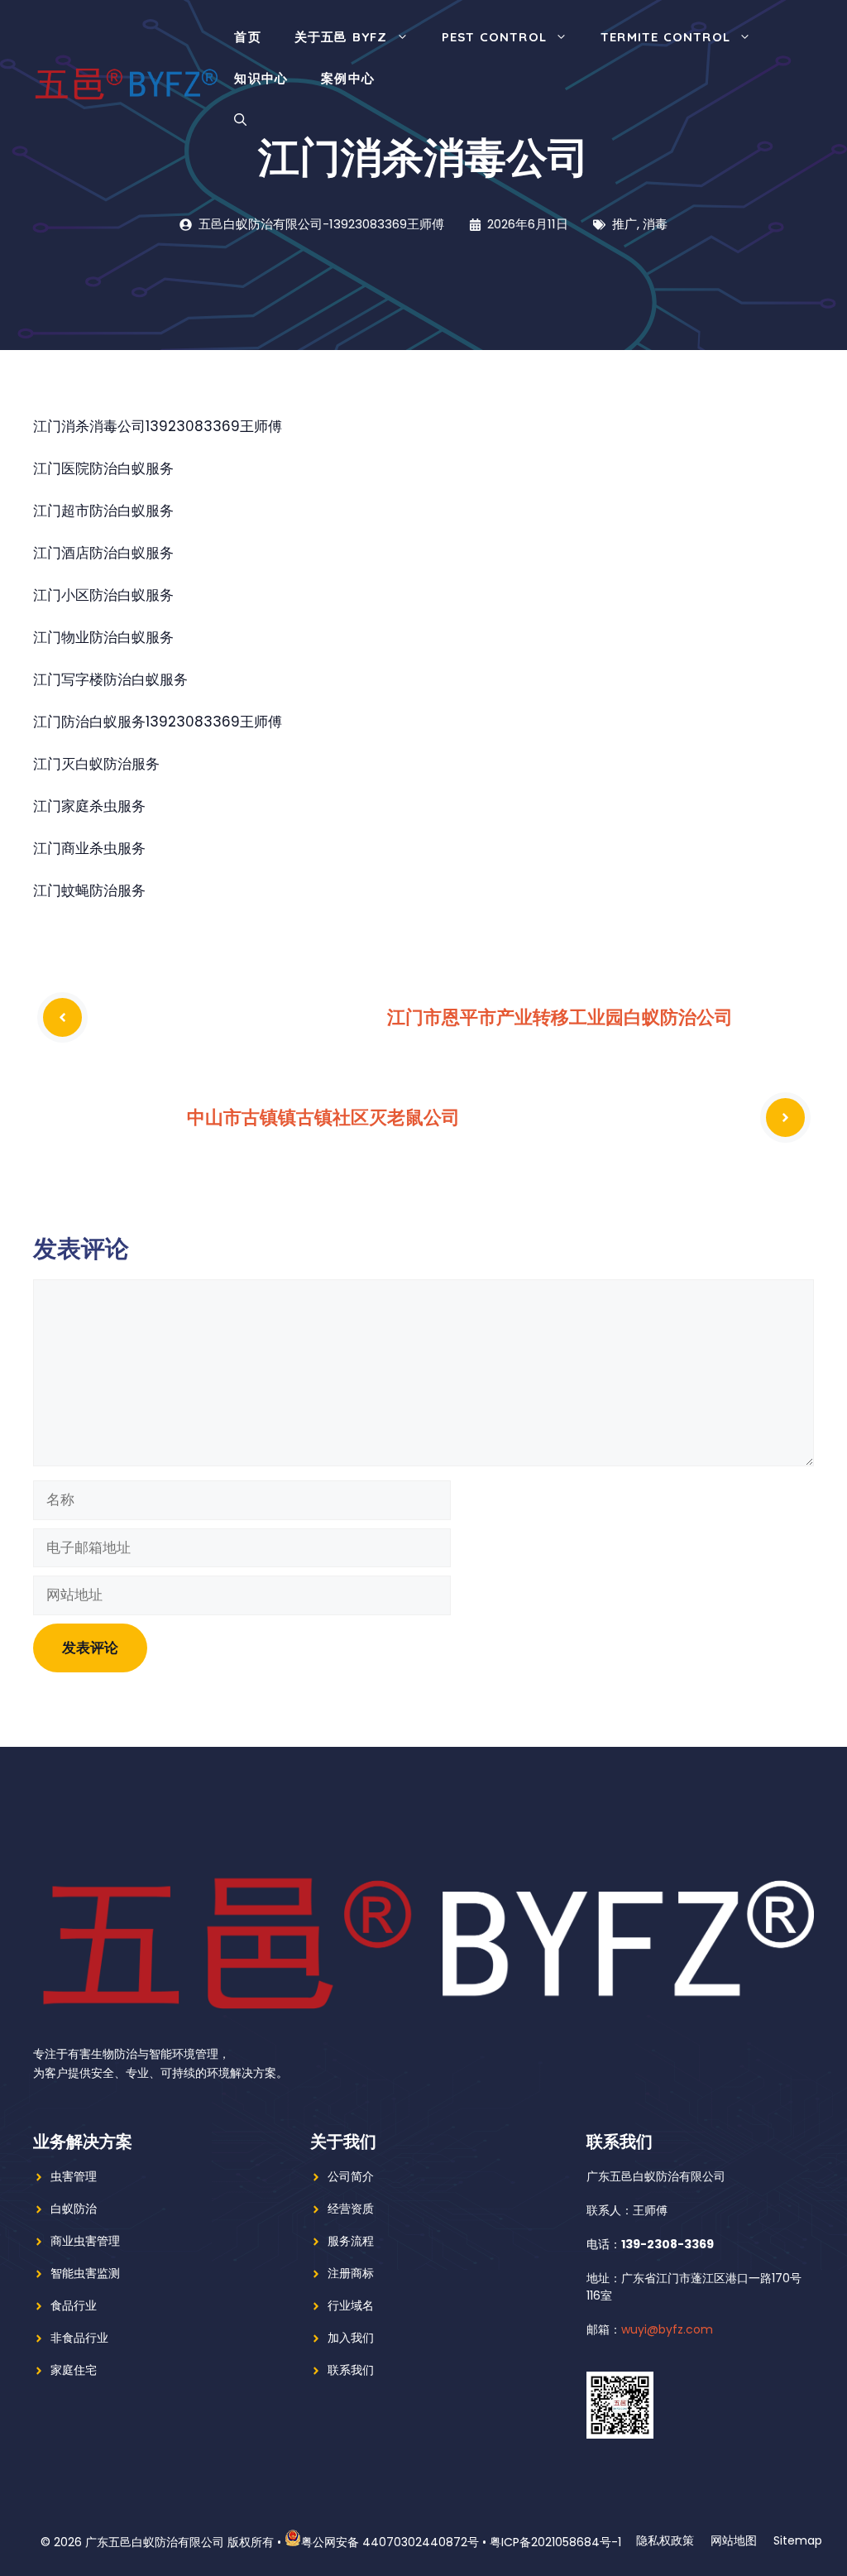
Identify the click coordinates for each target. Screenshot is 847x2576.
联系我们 (351, 2370)
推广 (624, 224)
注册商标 (351, 2273)
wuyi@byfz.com (667, 2329)
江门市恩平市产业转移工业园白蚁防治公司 (560, 1017)
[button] (240, 120)
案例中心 (348, 78)
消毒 (655, 224)
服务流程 (351, 2241)
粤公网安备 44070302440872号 (390, 2542)
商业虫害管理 (85, 2241)
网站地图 (734, 2540)
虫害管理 (74, 2176)
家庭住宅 (74, 2370)
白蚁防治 (74, 2209)
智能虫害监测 (85, 2273)
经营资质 (351, 2209)
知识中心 (261, 78)
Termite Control (665, 37)
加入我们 (351, 2338)
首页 (247, 37)
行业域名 (351, 2305)
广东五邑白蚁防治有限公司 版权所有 (179, 2542)
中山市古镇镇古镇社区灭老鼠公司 (323, 1117)
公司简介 (351, 2176)
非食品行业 (79, 2338)
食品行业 (74, 2305)
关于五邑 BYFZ (341, 37)
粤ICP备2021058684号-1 (555, 2542)
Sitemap (798, 2540)
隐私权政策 (665, 2540)
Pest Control (494, 37)
